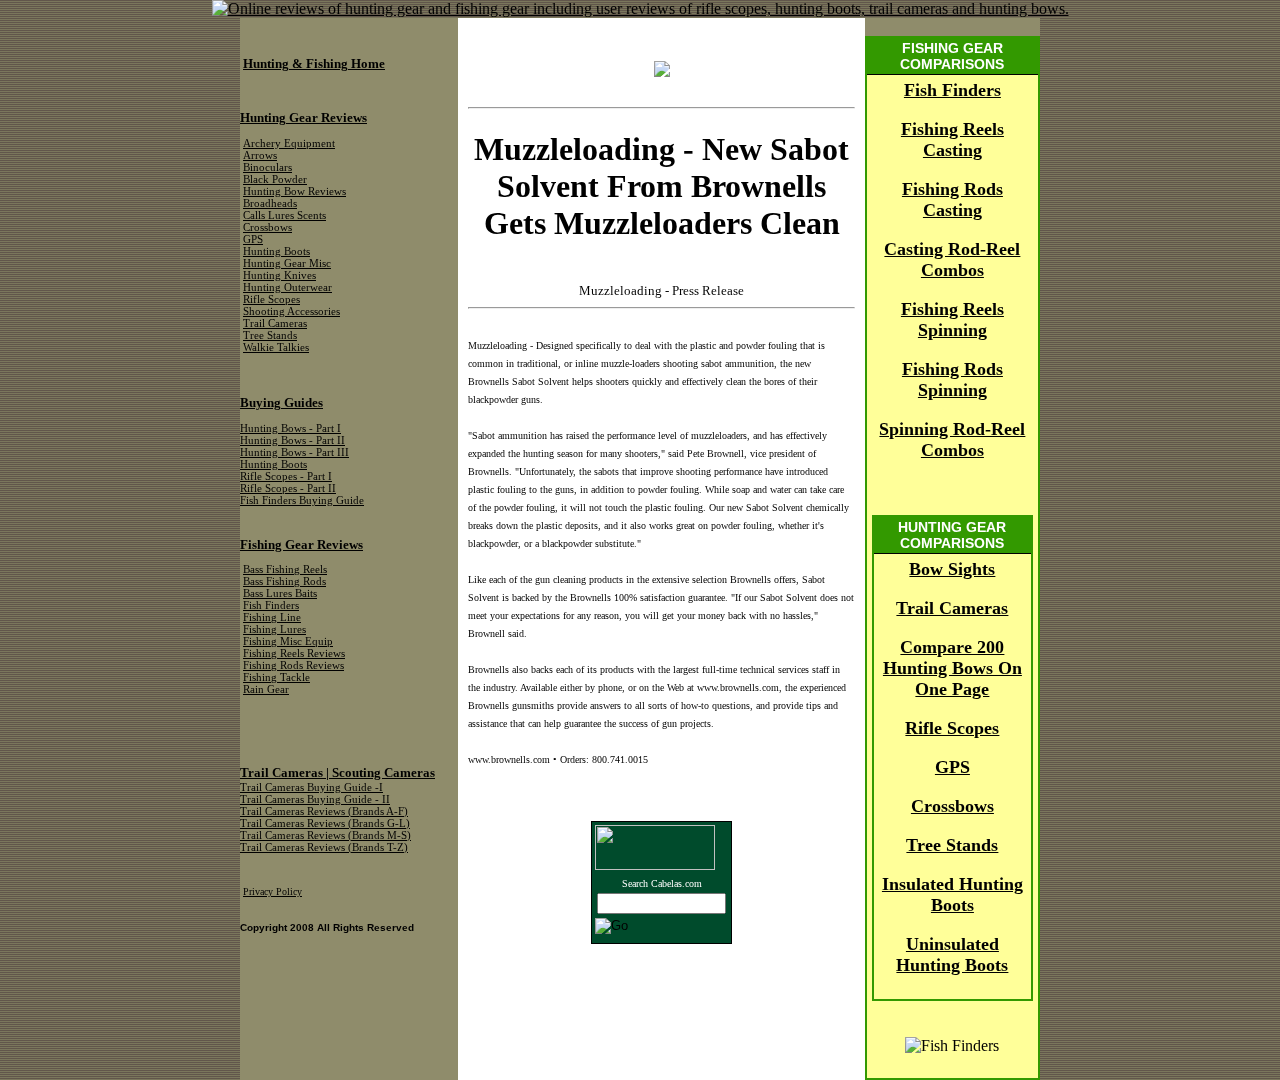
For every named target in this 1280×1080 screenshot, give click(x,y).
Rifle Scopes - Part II (288, 488)
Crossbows (952, 806)
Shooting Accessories (291, 311)
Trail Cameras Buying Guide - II (315, 799)
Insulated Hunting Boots (952, 894)
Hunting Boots (276, 251)
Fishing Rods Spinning (952, 379)
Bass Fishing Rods (284, 581)
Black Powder (275, 179)
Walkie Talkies (276, 347)
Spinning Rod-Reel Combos (952, 439)
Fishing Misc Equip (288, 641)
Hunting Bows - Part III (294, 452)
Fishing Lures (274, 629)
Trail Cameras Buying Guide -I (311, 787)
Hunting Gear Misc (287, 263)
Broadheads (270, 203)
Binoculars (267, 167)
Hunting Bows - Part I (290, 428)
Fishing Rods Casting (952, 199)
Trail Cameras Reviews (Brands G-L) (325, 823)
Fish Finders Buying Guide (302, 500)
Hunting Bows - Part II (292, 440)
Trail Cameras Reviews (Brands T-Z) (324, 847)
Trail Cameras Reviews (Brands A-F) (324, 811)
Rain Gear (266, 689)
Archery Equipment (289, 143)
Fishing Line (272, 617)
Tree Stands (952, 845)
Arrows (260, 155)
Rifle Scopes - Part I (286, 476)
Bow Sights (952, 569)
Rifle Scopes (952, 728)
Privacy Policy (272, 891)
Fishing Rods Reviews (293, 665)
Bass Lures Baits (280, 593)
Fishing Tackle (276, 677)
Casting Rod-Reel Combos (952, 259)
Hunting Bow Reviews (294, 191)
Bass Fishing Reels (285, 569)
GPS (952, 767)
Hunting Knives (279, 275)
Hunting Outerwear (287, 287)
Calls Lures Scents (284, 215)
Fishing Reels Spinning (952, 319)
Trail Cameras (952, 608)
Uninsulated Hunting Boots (952, 954)
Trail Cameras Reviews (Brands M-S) (325, 835)
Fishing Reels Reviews (294, 653)
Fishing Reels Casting (952, 139)
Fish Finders (952, 90)
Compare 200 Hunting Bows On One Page (952, 668)
